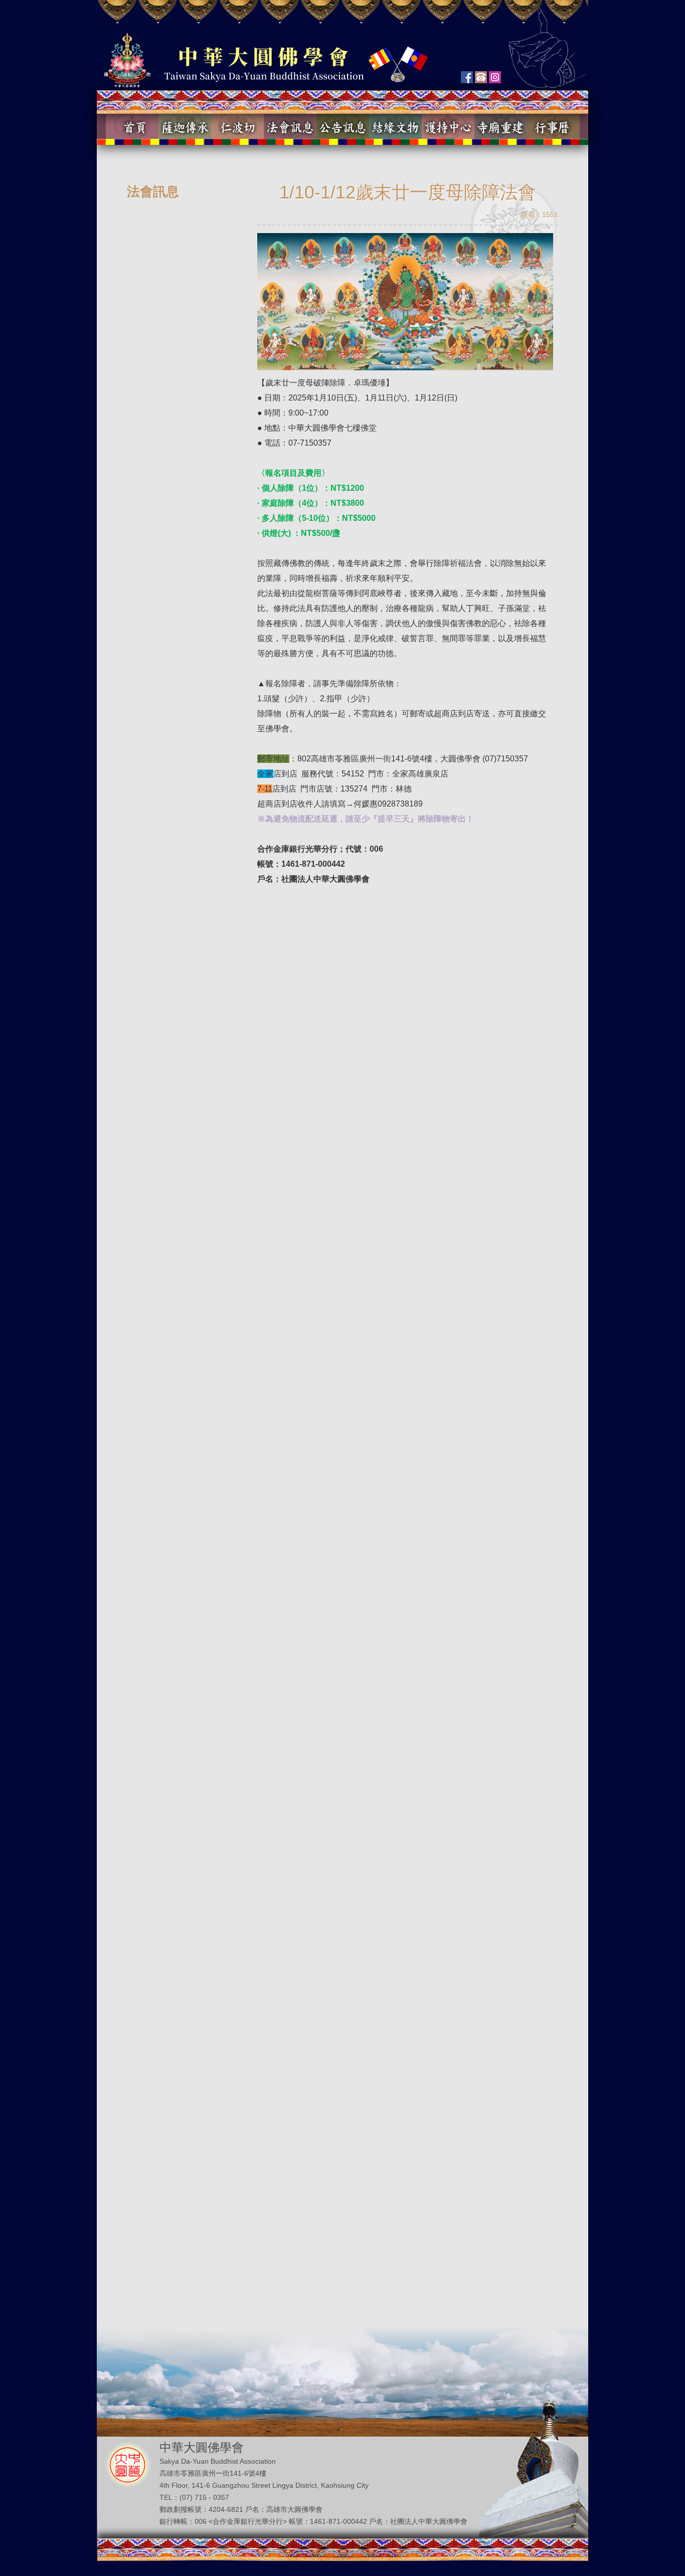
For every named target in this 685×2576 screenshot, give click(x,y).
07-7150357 (310, 443)
